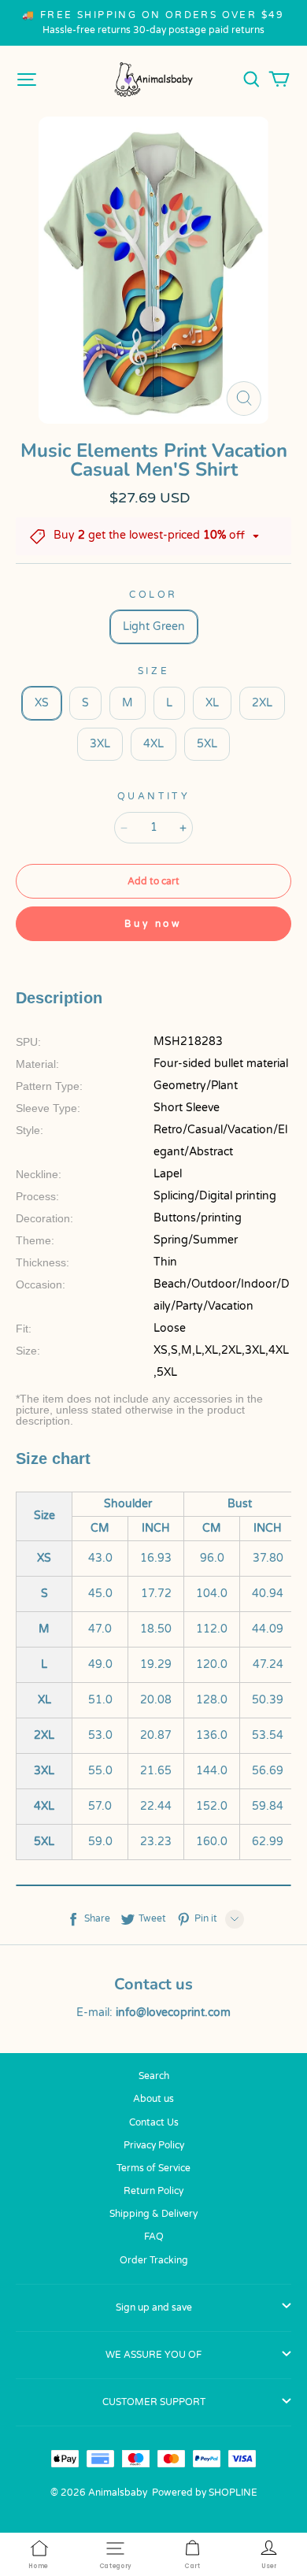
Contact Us (154, 2122)
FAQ (154, 2237)
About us (153, 2099)
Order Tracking (154, 2260)
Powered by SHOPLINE (205, 2493)
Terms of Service (153, 2168)
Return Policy (153, 2191)
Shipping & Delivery (153, 2214)
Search (154, 2076)
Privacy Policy (154, 2145)
